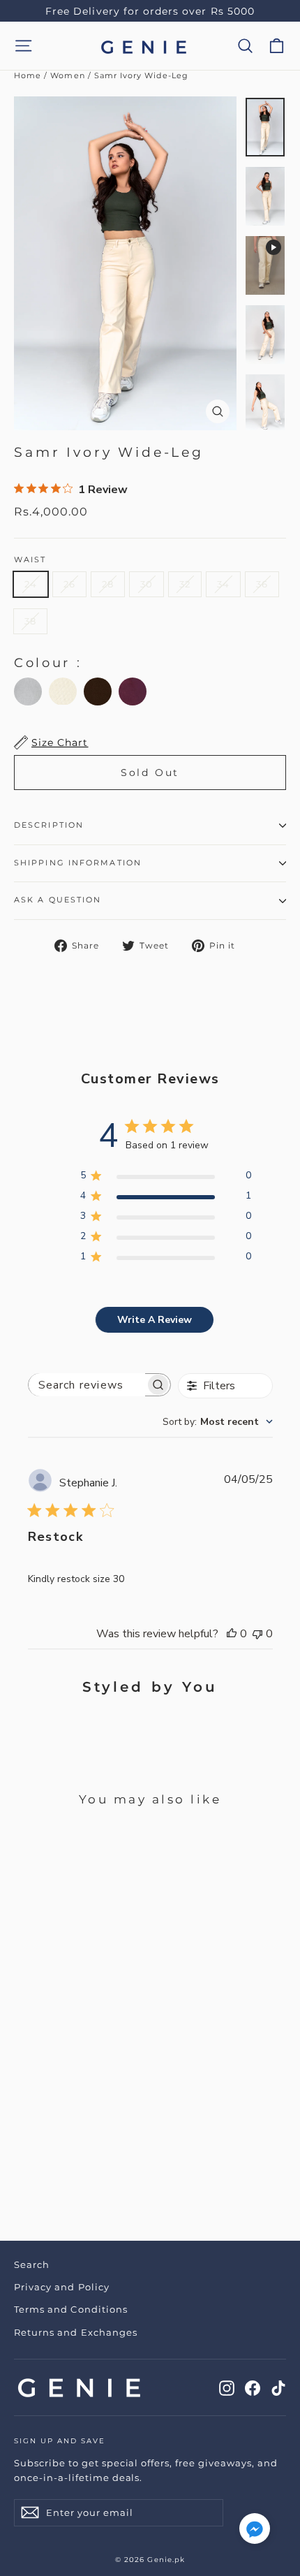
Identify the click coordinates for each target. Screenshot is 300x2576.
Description (49, 825)
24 (31, 584)
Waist (30, 560)
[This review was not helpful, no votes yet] (257, 1634)
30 (147, 584)
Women (67, 75)
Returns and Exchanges (76, 2332)
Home (28, 75)
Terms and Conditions (71, 2309)
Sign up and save (60, 2441)
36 (262, 584)
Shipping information (78, 863)
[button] (255, 2532)
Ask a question (58, 900)
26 (69, 584)
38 (30, 621)
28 (108, 584)
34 (223, 584)
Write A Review (155, 1320)
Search (32, 2264)
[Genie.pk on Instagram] (227, 2387)
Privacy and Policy (62, 2287)
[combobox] (218, 1422)
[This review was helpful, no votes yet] (232, 1634)
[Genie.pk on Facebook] (253, 2387)
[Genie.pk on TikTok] (278, 2387)
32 (185, 584)
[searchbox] (87, 1385)
